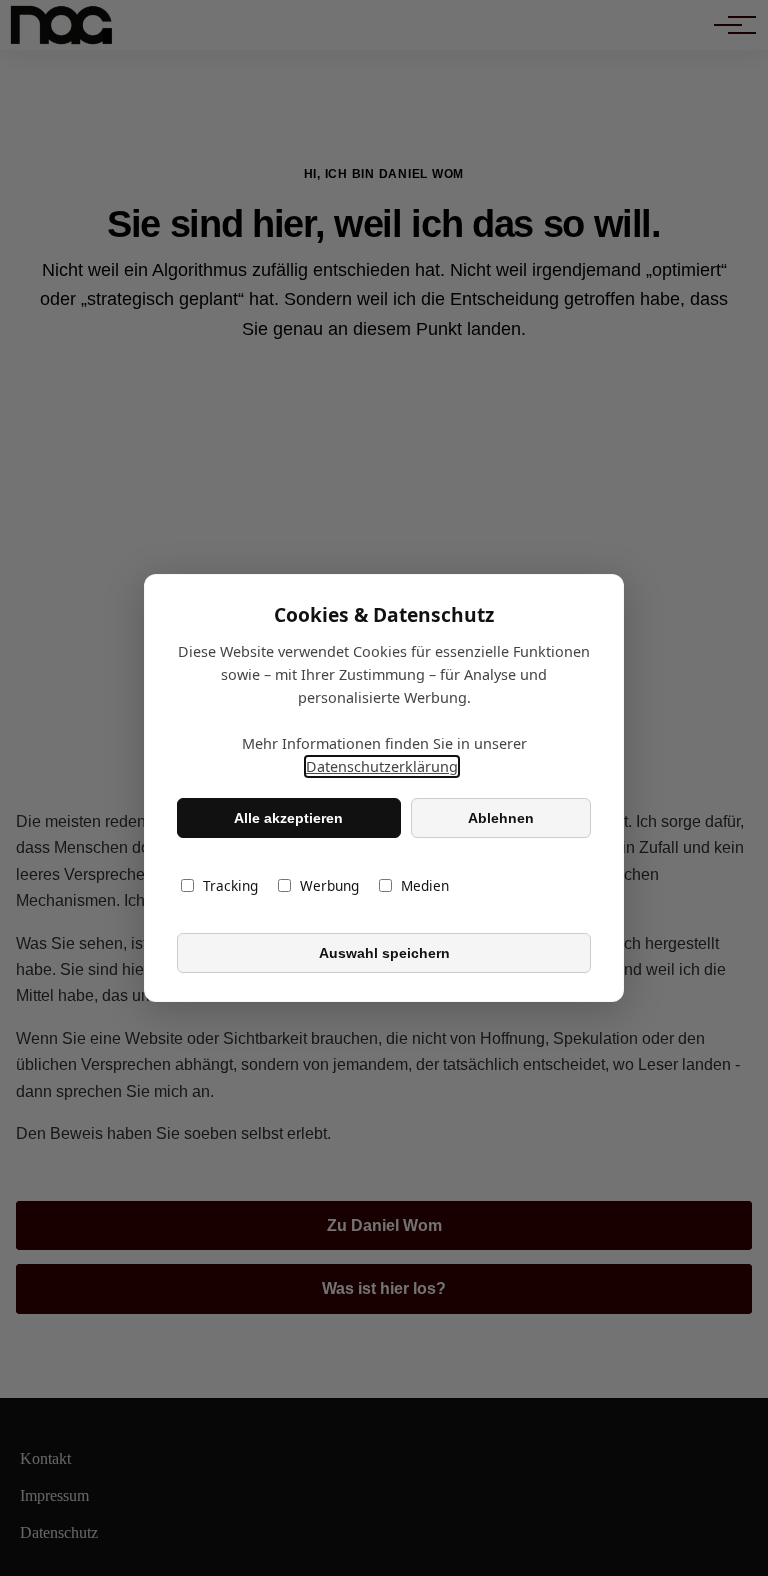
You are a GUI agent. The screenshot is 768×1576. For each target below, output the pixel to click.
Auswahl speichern (384, 953)
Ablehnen (501, 818)
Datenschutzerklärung (382, 766)
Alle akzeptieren (288, 818)
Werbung (329, 885)
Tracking (230, 885)
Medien (425, 885)
